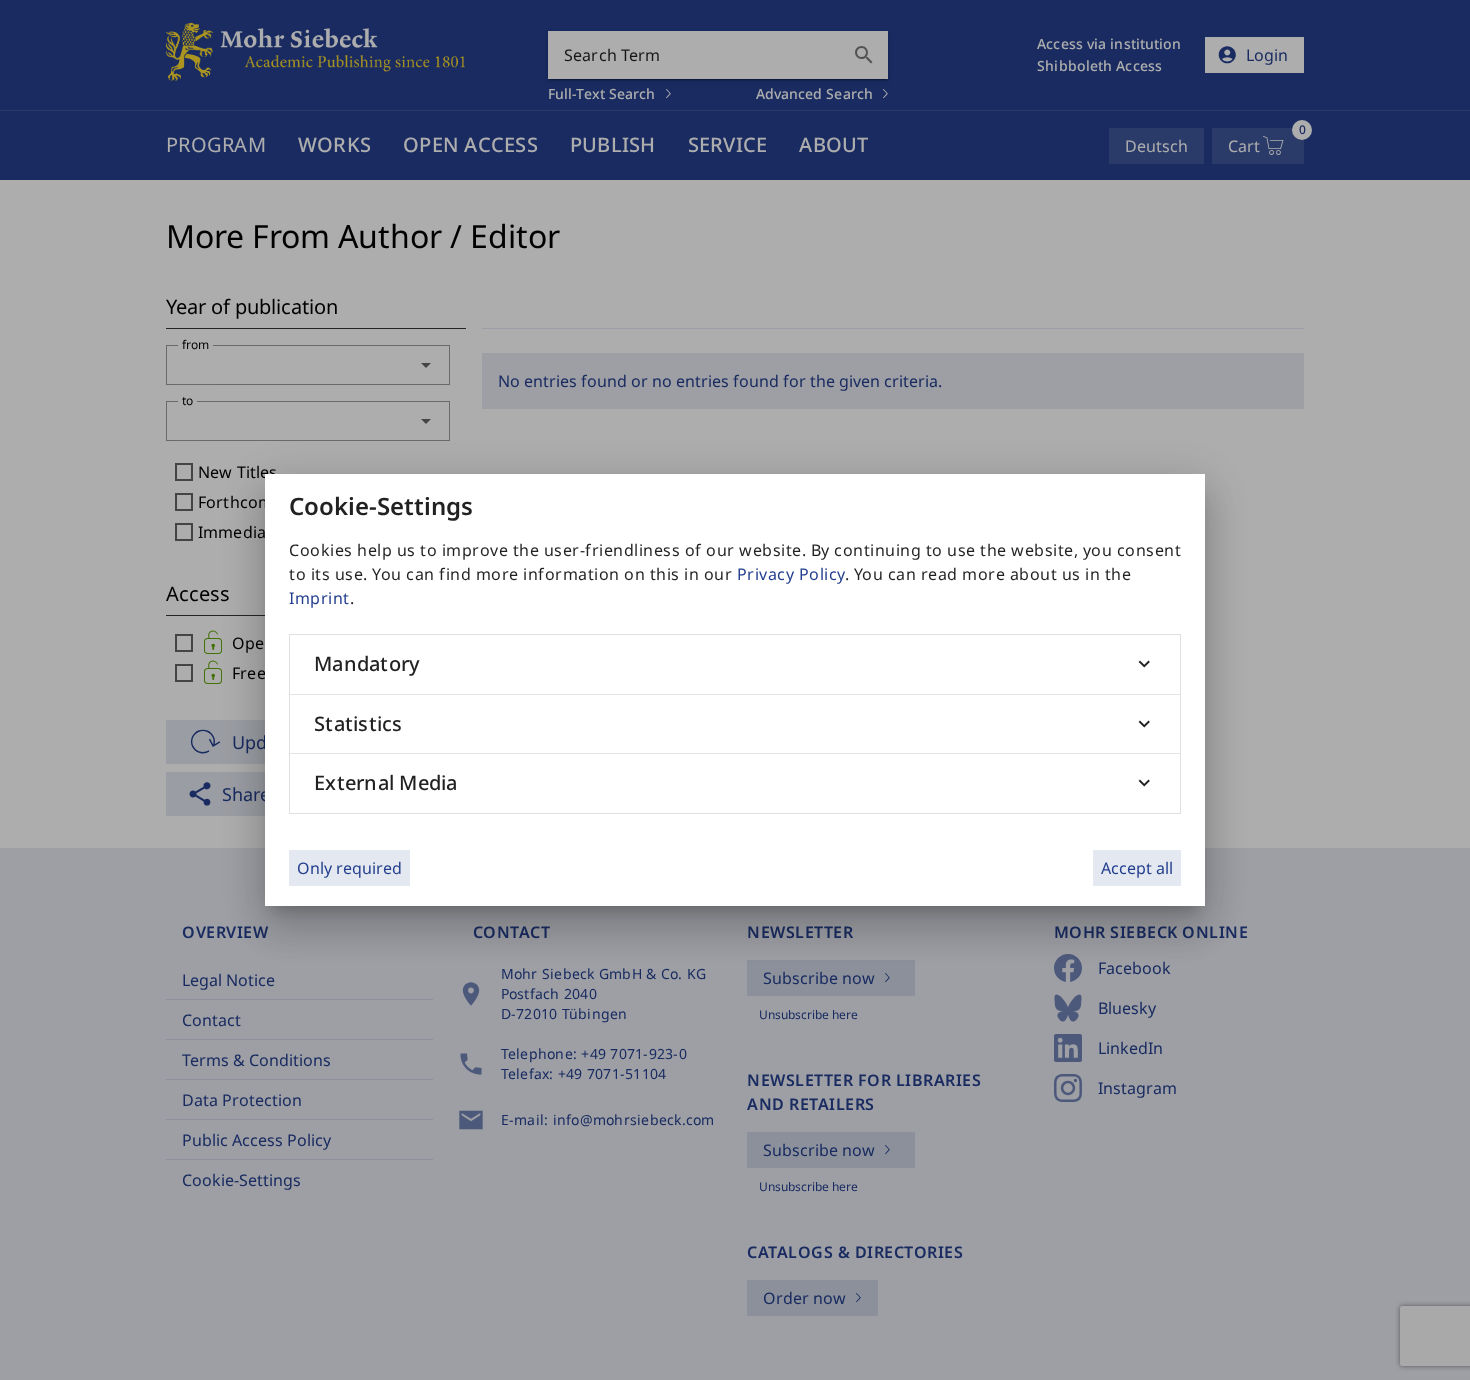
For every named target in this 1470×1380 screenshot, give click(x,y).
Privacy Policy (791, 574)
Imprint (319, 598)
